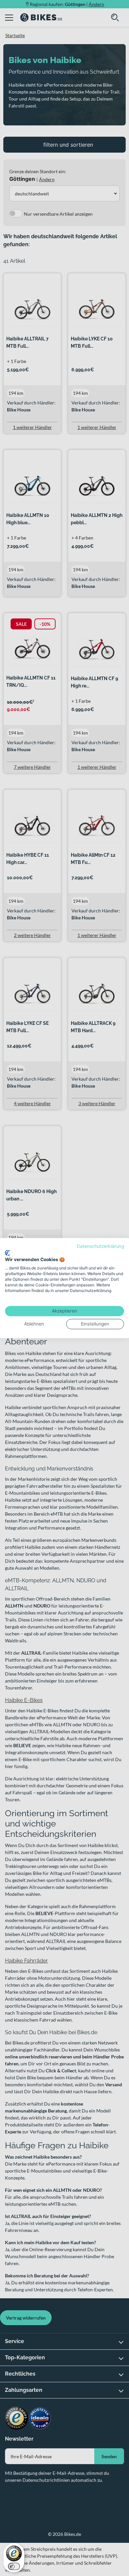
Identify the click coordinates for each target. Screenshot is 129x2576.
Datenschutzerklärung (100, 1246)
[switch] (14, 2566)
